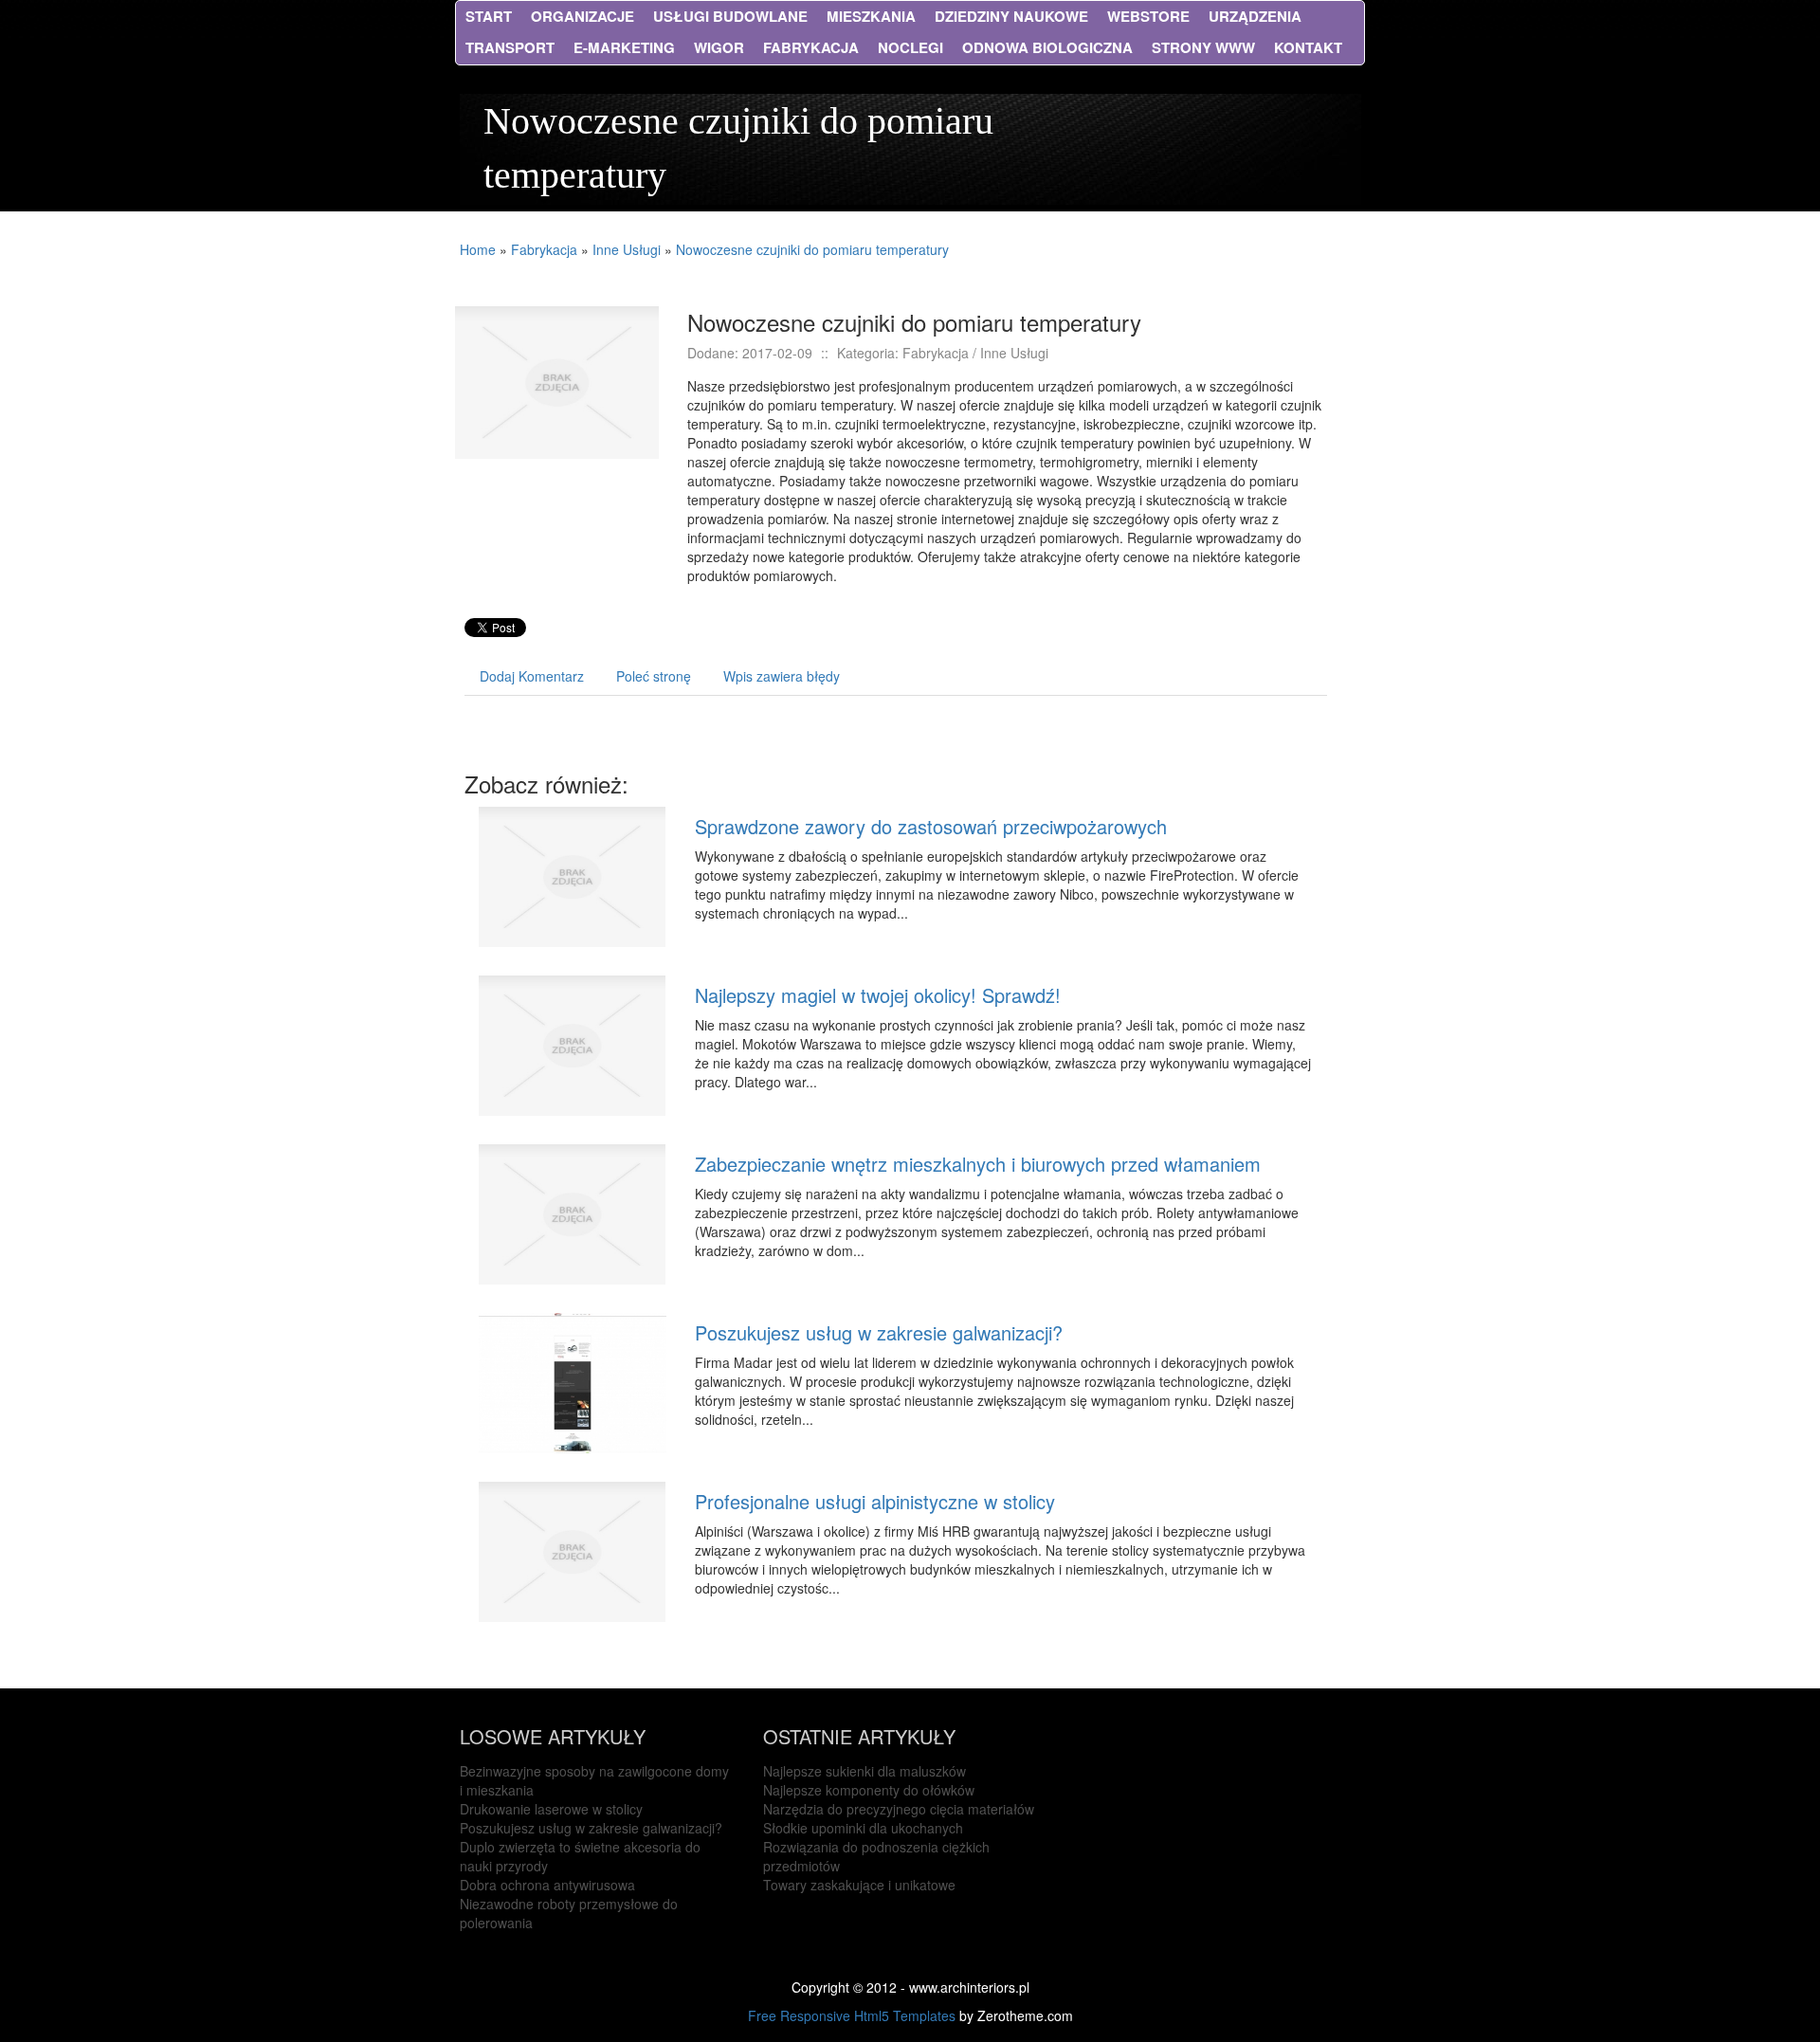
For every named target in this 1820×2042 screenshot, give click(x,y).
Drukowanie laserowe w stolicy (551, 1809)
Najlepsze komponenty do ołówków (869, 1790)
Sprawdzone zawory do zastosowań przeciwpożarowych (931, 826)
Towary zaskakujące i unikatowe (859, 1885)
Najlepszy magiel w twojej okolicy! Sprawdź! (878, 995)
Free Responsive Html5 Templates (852, 2015)
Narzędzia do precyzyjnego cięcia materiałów (899, 1809)
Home (478, 249)
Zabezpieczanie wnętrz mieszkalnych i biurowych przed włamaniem (978, 1164)
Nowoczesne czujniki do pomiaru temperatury (812, 249)
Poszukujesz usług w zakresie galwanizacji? (879, 1332)
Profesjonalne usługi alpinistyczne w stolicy (875, 1501)
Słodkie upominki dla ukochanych (863, 1828)
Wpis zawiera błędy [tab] (782, 676)
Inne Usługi (627, 249)
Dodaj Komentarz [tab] (532, 676)
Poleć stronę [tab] (654, 676)
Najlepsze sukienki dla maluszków (864, 1771)
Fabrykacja (544, 249)
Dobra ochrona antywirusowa (547, 1885)
